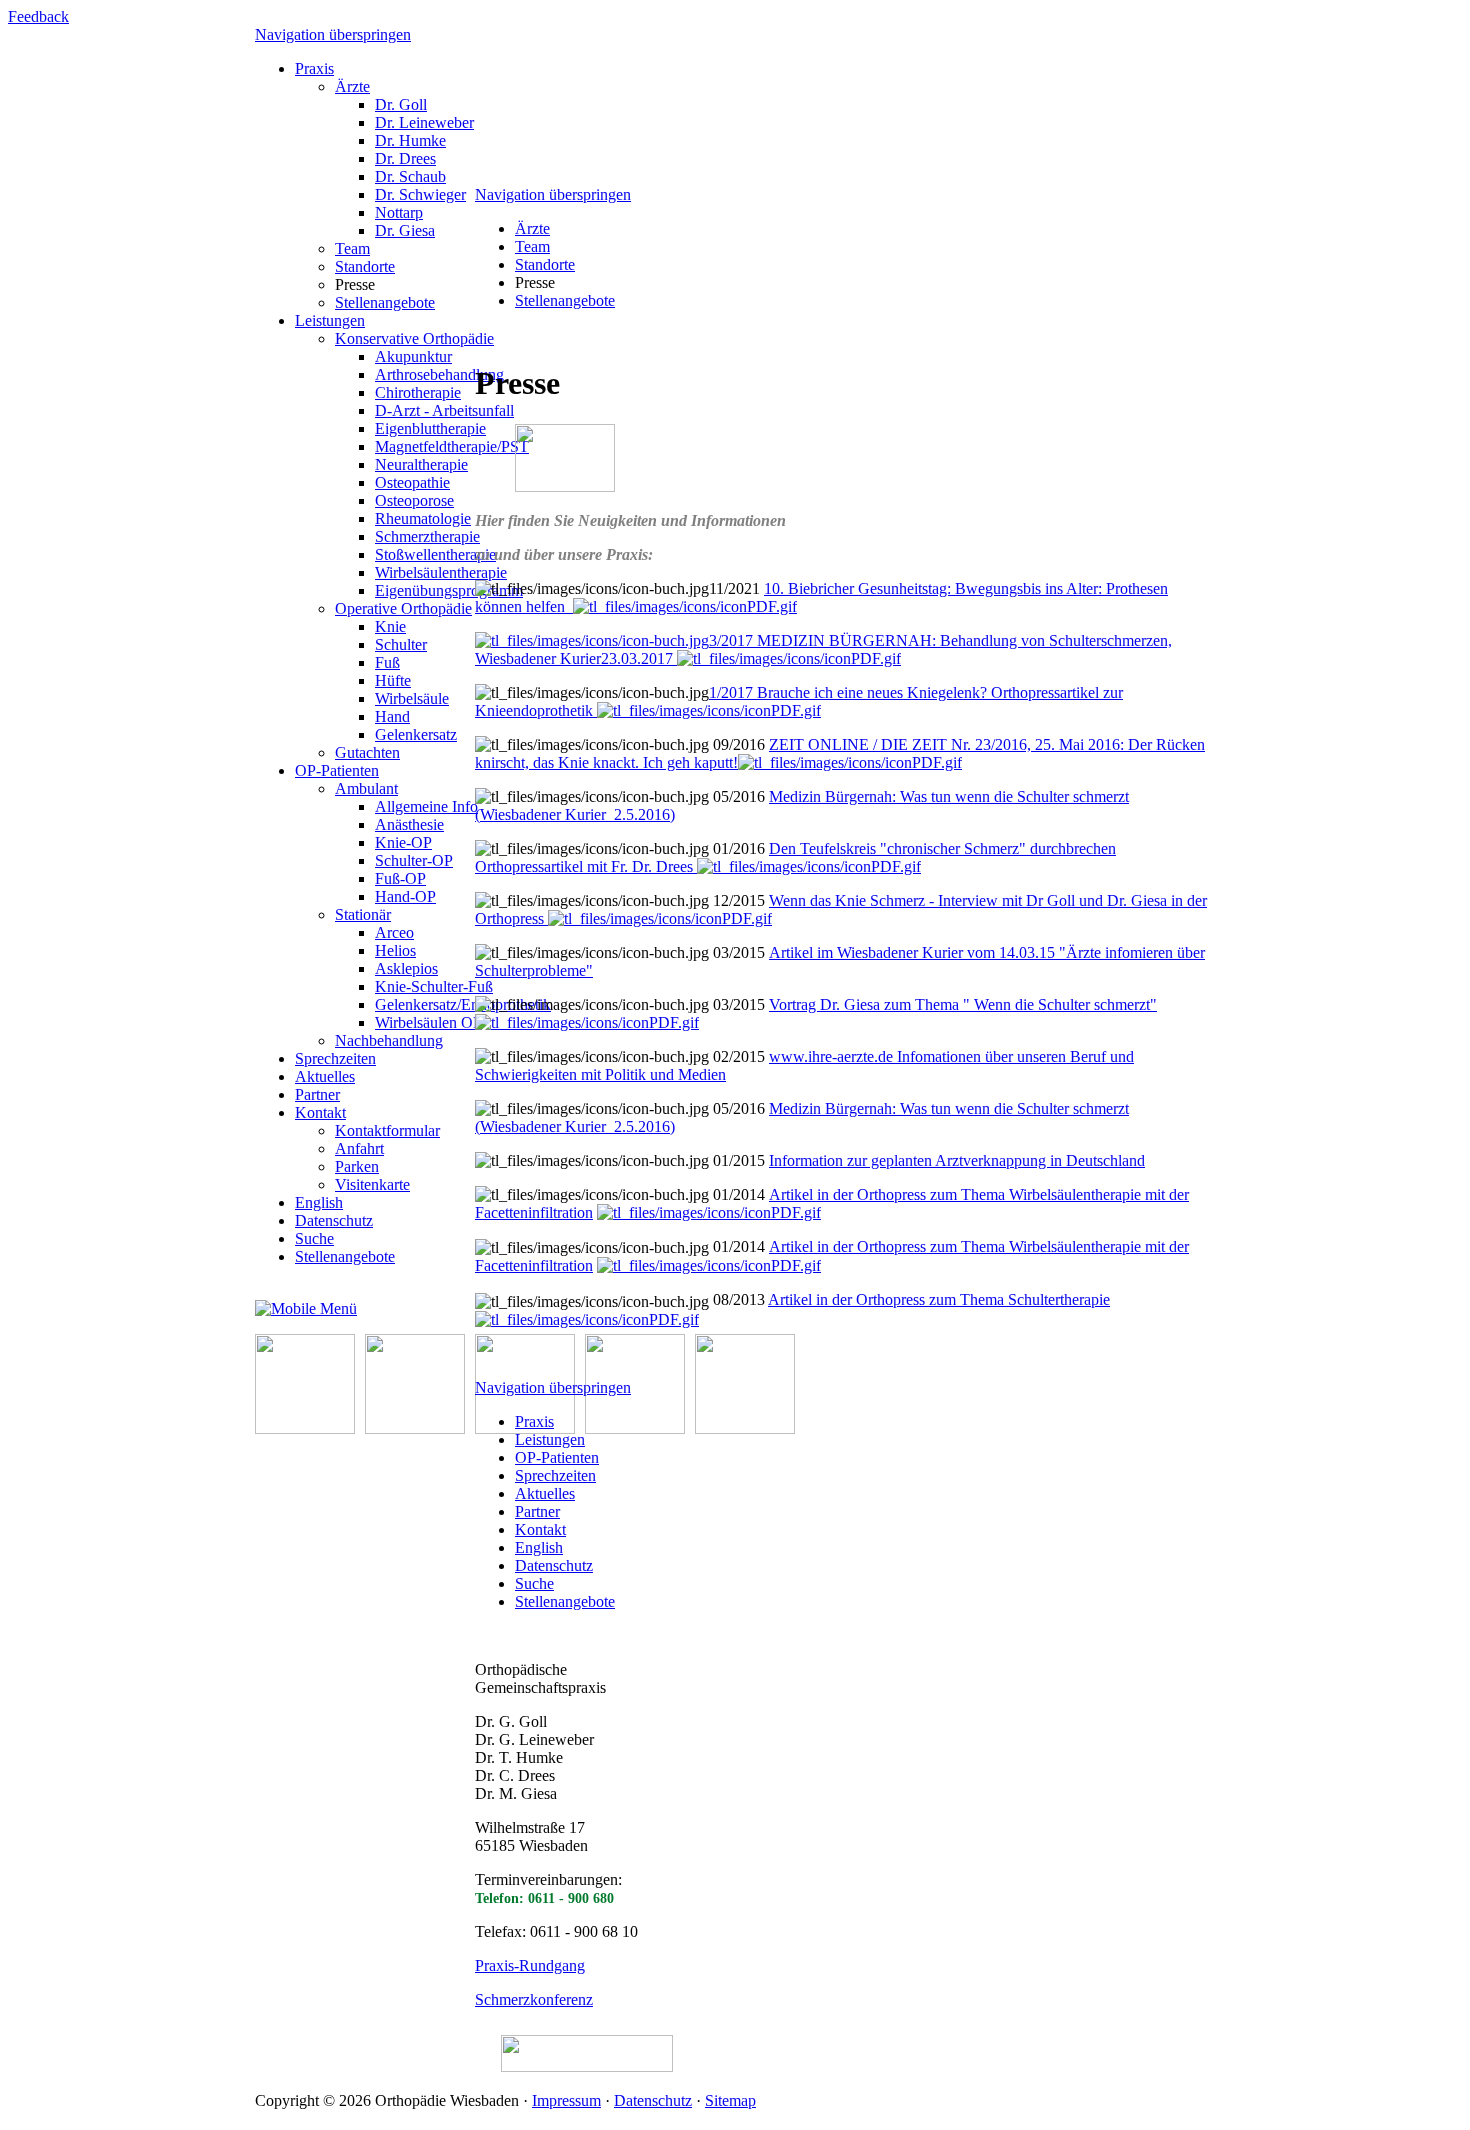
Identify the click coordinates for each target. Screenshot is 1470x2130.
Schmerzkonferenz (534, 1999)
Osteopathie (412, 482)
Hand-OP (405, 896)
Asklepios (406, 968)
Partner (317, 1094)
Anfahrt (359, 1148)
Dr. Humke (410, 140)
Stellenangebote (385, 302)
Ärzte (352, 86)
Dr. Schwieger (420, 194)
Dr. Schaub (410, 176)
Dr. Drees (405, 158)
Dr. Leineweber (424, 122)
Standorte (365, 266)
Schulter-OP (414, 860)
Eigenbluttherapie (430, 428)
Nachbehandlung (389, 1040)
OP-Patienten (337, 770)
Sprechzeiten (335, 1058)
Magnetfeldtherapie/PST (452, 446)
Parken (357, 1166)
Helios (395, 950)
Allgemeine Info (426, 806)
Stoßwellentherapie (435, 554)
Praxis (314, 68)
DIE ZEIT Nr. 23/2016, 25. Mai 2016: (1004, 744)
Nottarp (399, 212)
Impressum (566, 2100)
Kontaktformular (387, 1130)
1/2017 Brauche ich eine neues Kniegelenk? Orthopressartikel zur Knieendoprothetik (799, 701)
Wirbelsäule (412, 698)
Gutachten (367, 752)
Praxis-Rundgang (530, 1965)
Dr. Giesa (405, 230)
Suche (314, 1238)
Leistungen (330, 320)
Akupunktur (413, 356)
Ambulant (366, 788)
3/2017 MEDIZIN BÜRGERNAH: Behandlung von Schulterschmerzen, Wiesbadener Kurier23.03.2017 (823, 649)
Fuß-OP (400, 878)
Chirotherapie (418, 392)
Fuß (387, 662)
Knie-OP (403, 842)
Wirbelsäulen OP (428, 1022)
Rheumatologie (423, 518)
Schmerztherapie (427, 536)
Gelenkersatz (416, 734)
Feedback (38, 16)
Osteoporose (414, 500)
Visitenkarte (372, 1184)
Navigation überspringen (333, 34)
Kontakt (320, 1112)
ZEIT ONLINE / (825, 744)
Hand (392, 716)
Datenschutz (334, 1220)
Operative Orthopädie (403, 608)
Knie (390, 626)
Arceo (394, 932)
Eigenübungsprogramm (449, 590)
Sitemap (730, 2100)
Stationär (363, 914)
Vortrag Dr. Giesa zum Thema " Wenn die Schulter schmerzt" (963, 1004)
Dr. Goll (401, 104)
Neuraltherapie (421, 464)
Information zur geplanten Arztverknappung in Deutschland (957, 1160)
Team (352, 248)
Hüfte (393, 680)
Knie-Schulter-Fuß (434, 986)
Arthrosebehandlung (439, 374)
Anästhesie (409, 824)
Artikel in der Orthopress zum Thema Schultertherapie (939, 1299)
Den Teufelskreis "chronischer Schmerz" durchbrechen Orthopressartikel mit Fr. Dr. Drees (795, 857)
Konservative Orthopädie (414, 338)
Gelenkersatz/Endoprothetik (463, 1004)
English (319, 1202)
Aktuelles (325, 1076)
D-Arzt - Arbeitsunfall (444, 410)
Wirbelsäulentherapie (441, 572)
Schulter (401, 644)
